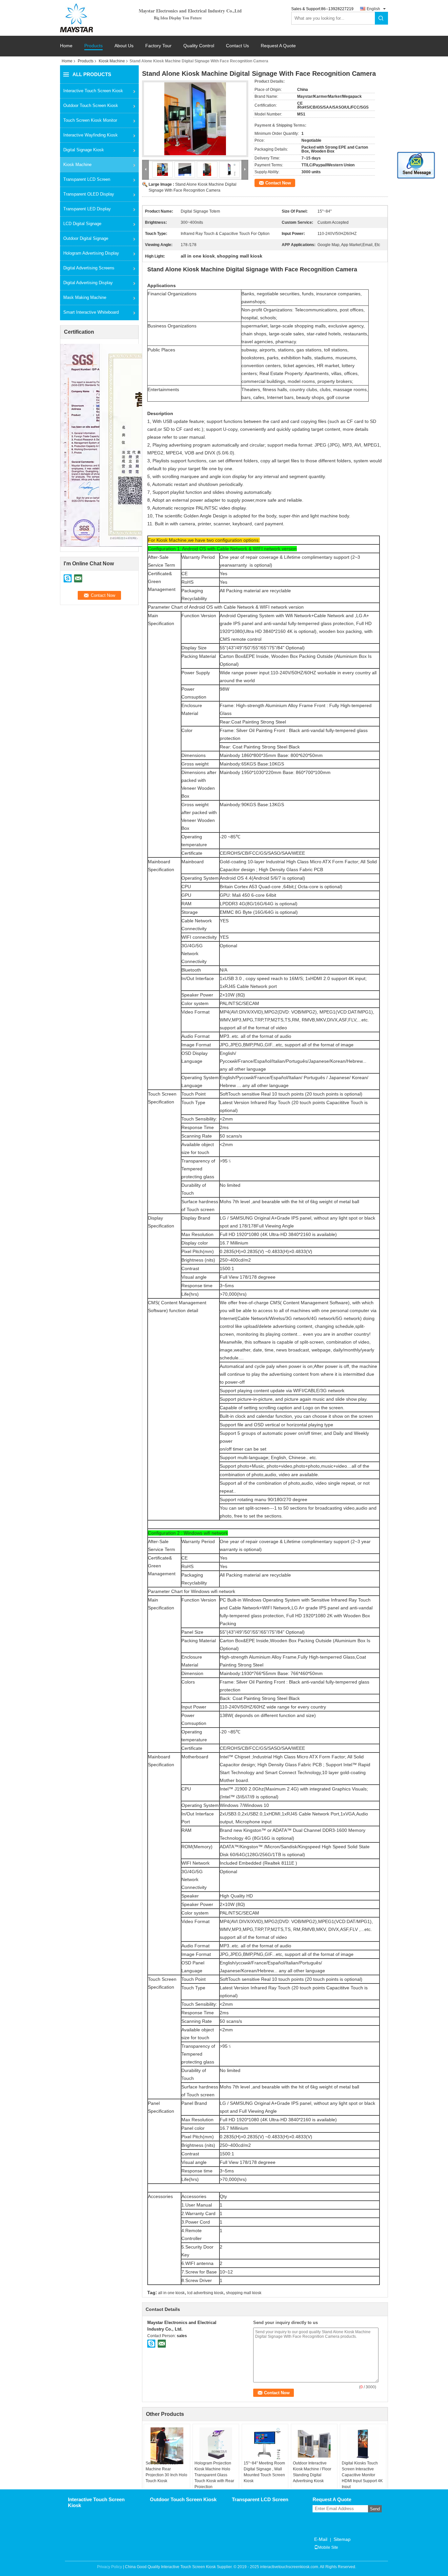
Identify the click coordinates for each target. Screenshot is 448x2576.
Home (66, 46)
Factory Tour (158, 46)
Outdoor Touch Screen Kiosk (91, 105)
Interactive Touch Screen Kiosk (93, 91)
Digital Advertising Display (88, 283)
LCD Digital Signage (82, 224)
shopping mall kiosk (244, 2293)
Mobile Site (328, 2547)
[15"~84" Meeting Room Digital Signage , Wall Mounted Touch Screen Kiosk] (265, 2444)
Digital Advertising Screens (89, 268)
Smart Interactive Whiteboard (91, 312)
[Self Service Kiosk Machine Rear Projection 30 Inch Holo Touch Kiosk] (167, 2446)
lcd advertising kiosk (205, 2293)
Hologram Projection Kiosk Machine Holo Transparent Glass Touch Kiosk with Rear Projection (214, 2475)
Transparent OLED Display (89, 194)
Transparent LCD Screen (87, 179)
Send (375, 2509)
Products (93, 46)
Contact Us (237, 46)
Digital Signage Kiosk (84, 150)
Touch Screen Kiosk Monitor (90, 120)
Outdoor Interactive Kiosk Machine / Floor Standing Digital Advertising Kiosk (312, 2472)
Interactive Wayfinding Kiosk (91, 135)
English (373, 9)
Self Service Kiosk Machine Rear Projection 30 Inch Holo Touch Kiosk (166, 2472)
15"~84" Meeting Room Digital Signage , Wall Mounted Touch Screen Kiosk (264, 2472)
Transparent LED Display (87, 209)
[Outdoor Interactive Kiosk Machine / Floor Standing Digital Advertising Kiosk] (314, 2444)
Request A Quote (278, 46)
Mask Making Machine (85, 297)
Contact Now (278, 183)
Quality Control (199, 46)
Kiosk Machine (112, 61)
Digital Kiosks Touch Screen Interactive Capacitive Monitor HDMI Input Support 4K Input (362, 2475)
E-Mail (321, 2539)
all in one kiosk (171, 2293)
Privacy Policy (110, 2567)
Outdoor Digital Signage (86, 238)
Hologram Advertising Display (91, 253)
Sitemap (342, 2539)
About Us (124, 46)
